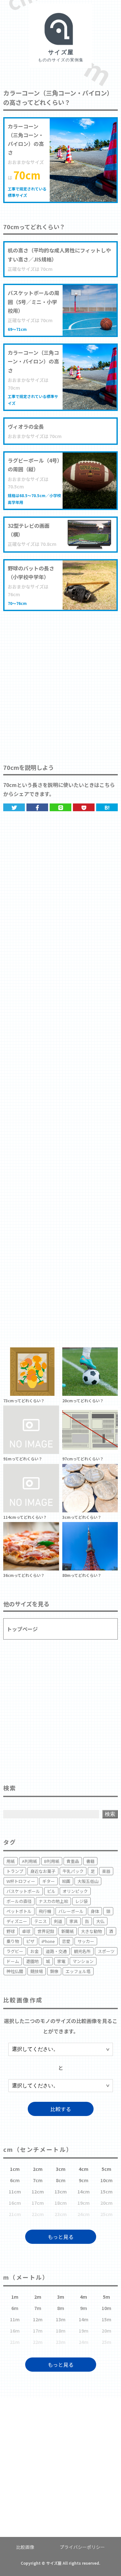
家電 (61, 1961)
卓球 (26, 1931)
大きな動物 (91, 1931)
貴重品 (73, 1861)
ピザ (30, 1941)
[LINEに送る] (60, 807)
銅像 (54, 1971)
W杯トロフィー (21, 1881)
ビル (51, 1891)
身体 (95, 1911)
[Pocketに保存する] (84, 807)
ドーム (13, 1961)
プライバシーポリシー (82, 2547)
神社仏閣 (15, 1971)
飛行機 (45, 1911)
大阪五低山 (88, 1881)
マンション (83, 1961)
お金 (35, 1951)
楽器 (106, 1871)
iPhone (48, 1941)
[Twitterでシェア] (14, 807)
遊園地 (32, 1961)
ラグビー (15, 1951)
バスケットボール (23, 1891)
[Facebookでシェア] (37, 807)
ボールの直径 (19, 1901)
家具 (74, 1921)
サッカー (86, 1941)
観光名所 (82, 1951)
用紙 (11, 1861)
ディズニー (17, 1921)
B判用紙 (52, 1861)
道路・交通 (56, 1951)
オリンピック (75, 1891)
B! (107, 807)
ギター (49, 1881)
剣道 (58, 1921)
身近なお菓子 (43, 1871)
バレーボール (71, 1911)
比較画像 (25, 2547)
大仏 (100, 1921)
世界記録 (46, 1931)
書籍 (90, 1861)
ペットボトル (19, 1911)
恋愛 (66, 1941)
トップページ (22, 1629)
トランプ (15, 1871)
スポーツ (106, 1951)
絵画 (66, 1881)
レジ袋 (81, 1901)
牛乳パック (73, 1871)
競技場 (37, 1971)
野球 (11, 1931)
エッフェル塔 (78, 1971)
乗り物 (13, 1941)
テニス (40, 1921)
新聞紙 (68, 1931)
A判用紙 (30, 1861)
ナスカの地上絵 (53, 1901)
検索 (110, 1814)
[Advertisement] (60, 681)
